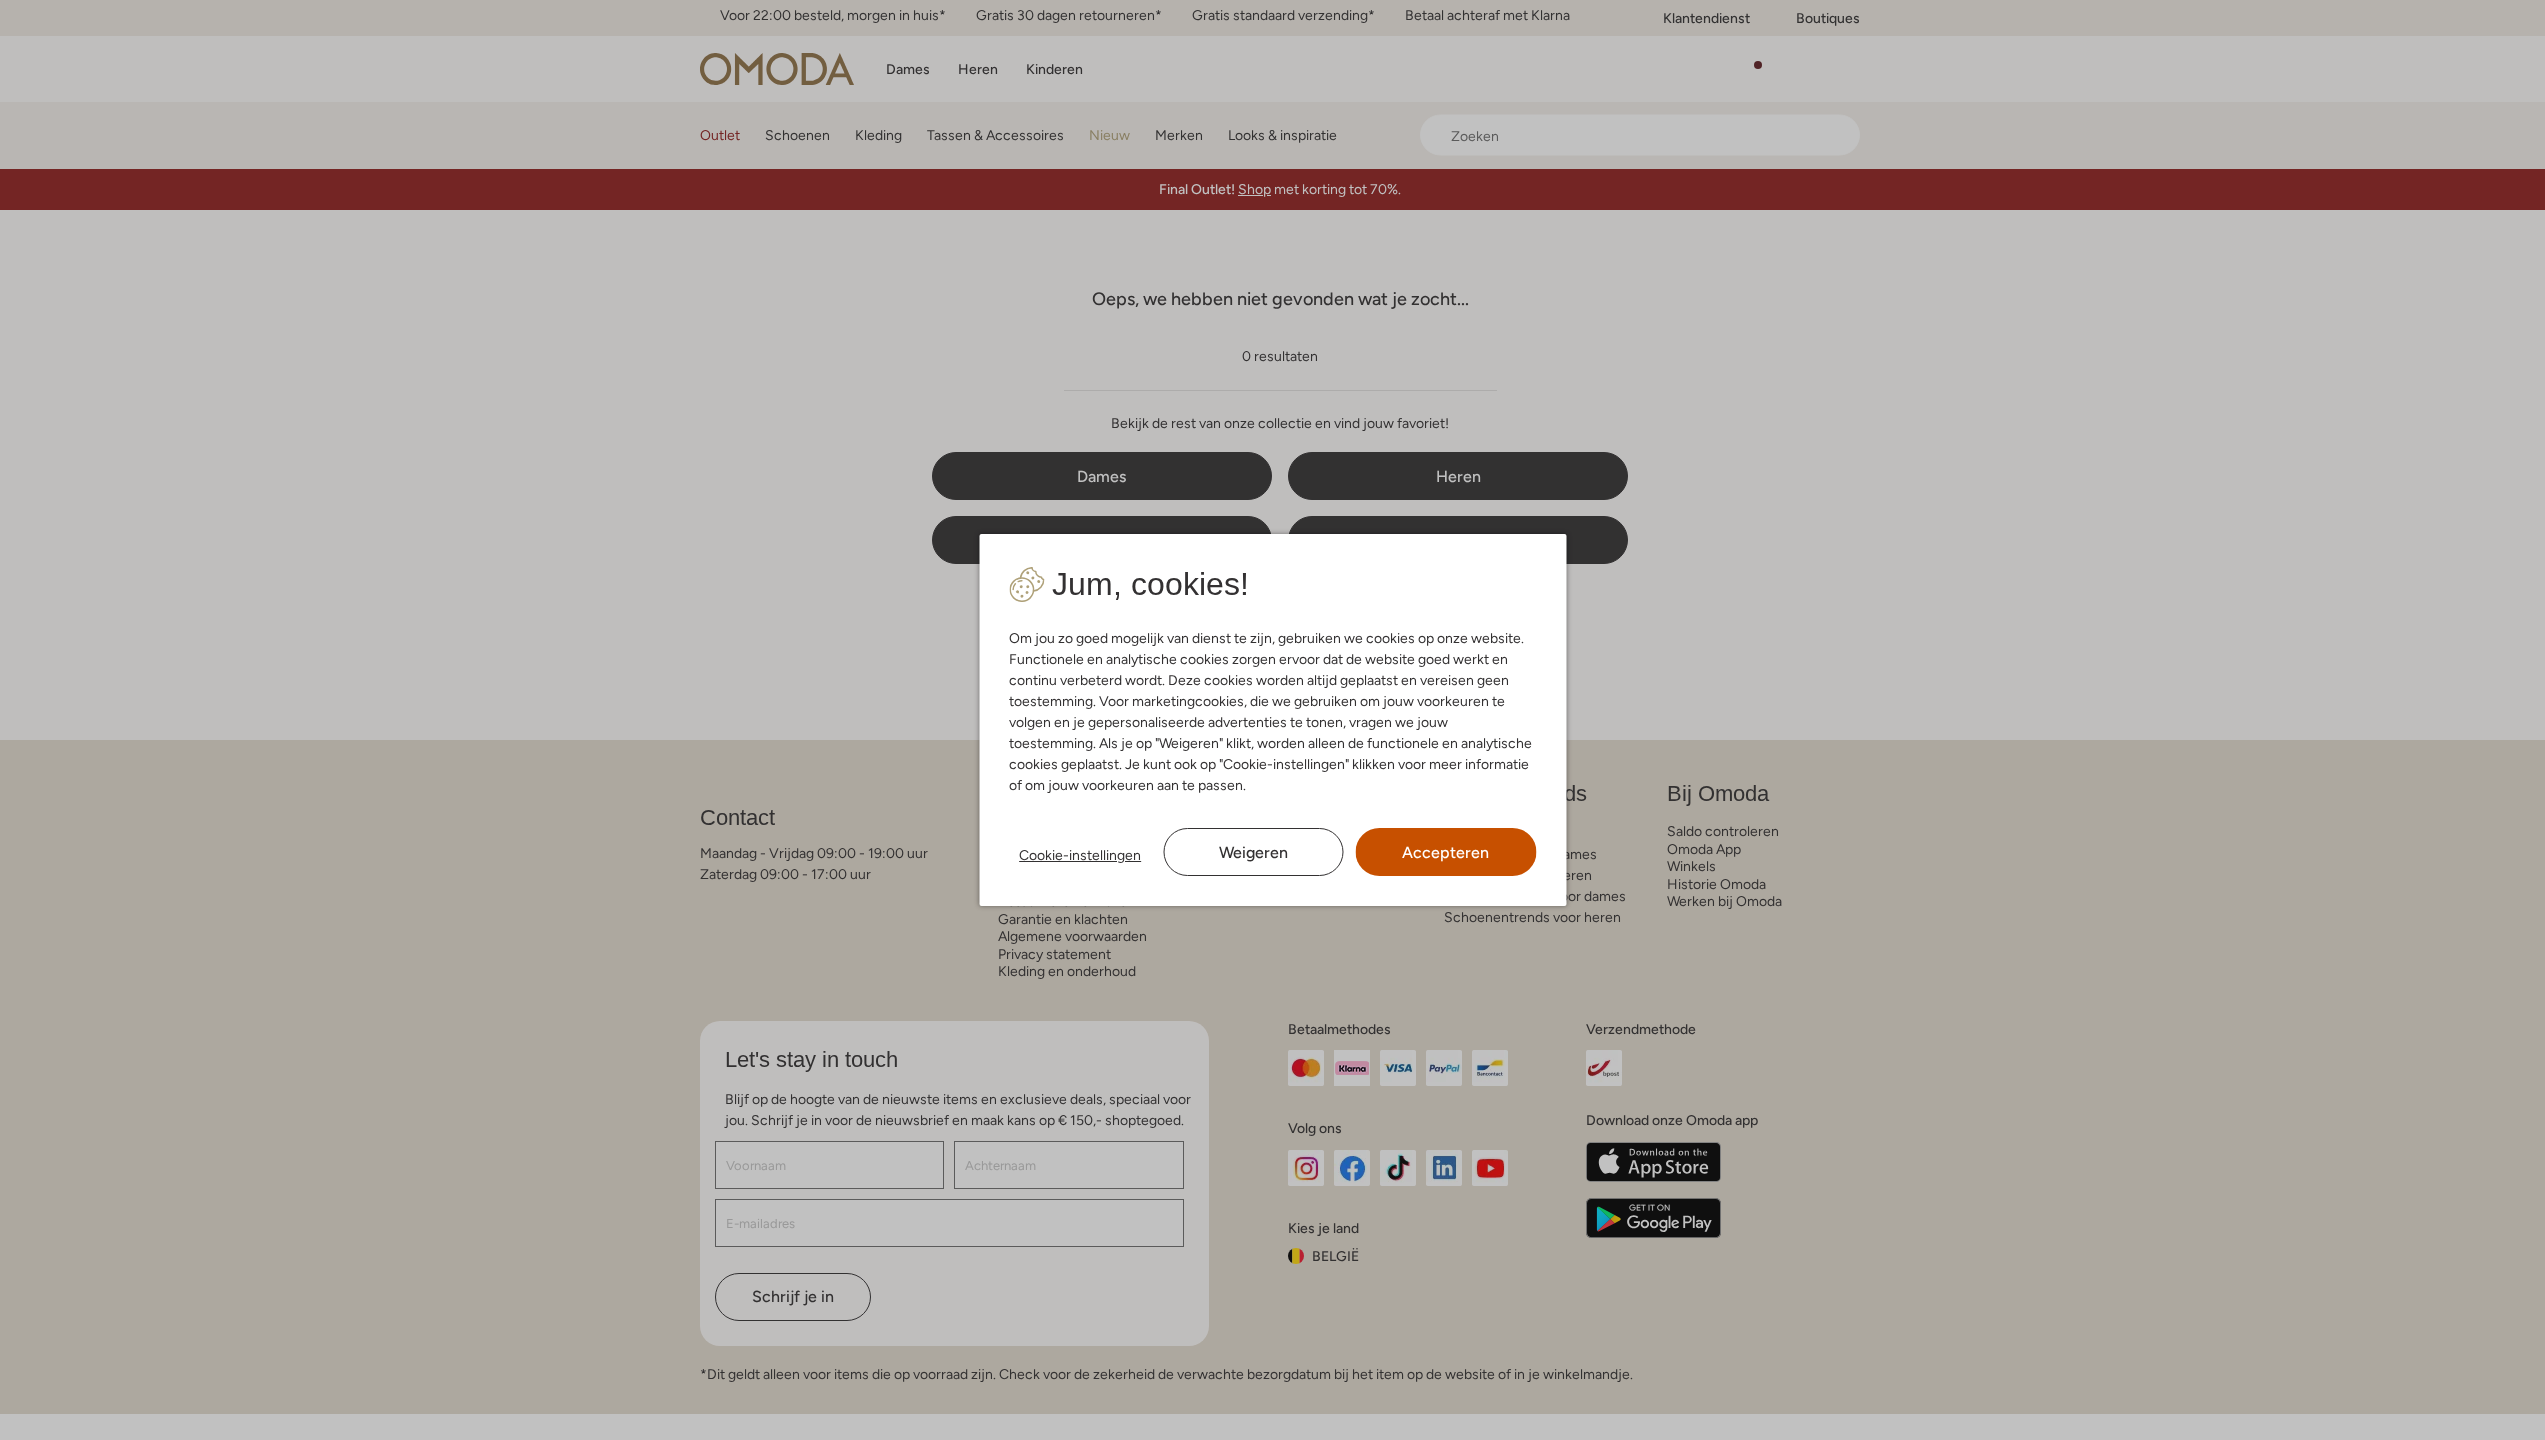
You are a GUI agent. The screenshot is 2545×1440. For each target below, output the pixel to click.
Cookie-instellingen (1080, 855)
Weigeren (1253, 852)
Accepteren (1445, 852)
